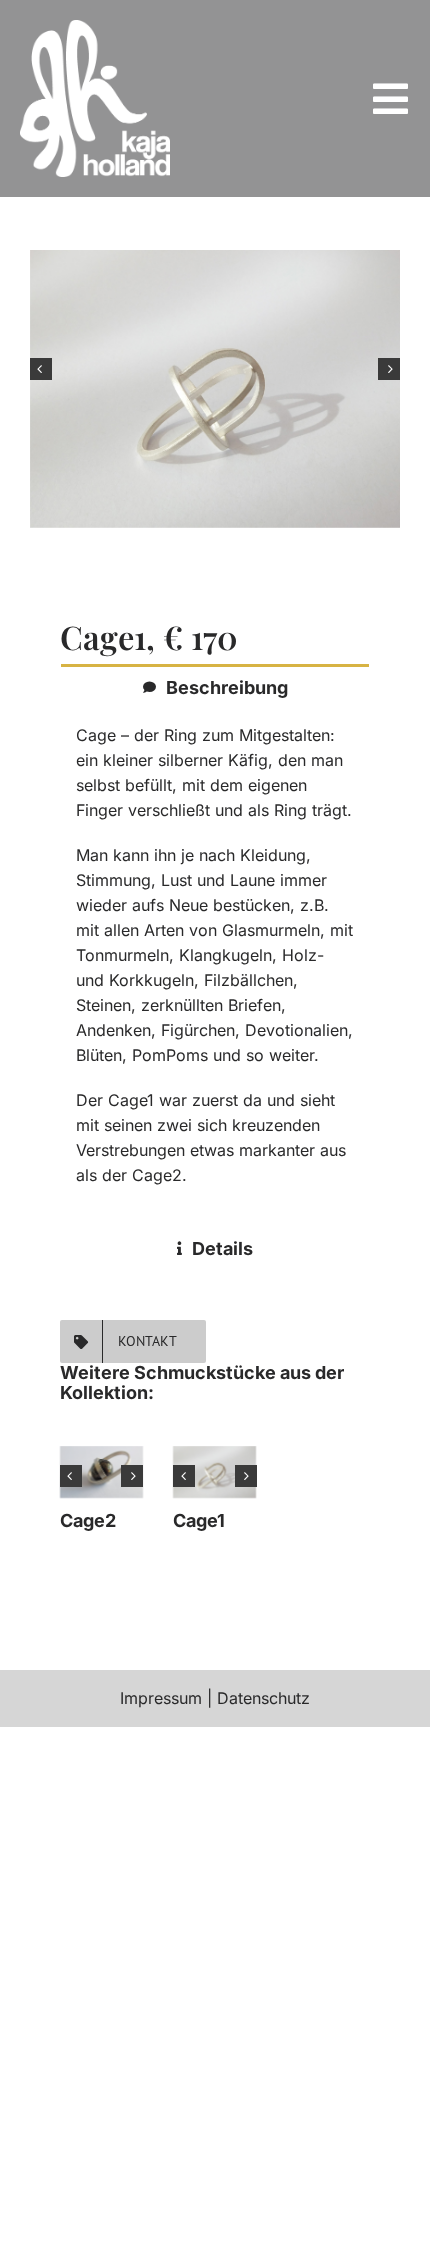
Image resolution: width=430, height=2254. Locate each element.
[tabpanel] (215, 965)
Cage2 (88, 1520)
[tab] (215, 686)
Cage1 (199, 1520)
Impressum (161, 1698)
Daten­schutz (263, 1698)
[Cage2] (101, 1472)
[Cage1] (214, 1472)
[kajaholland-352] (95, 28)
